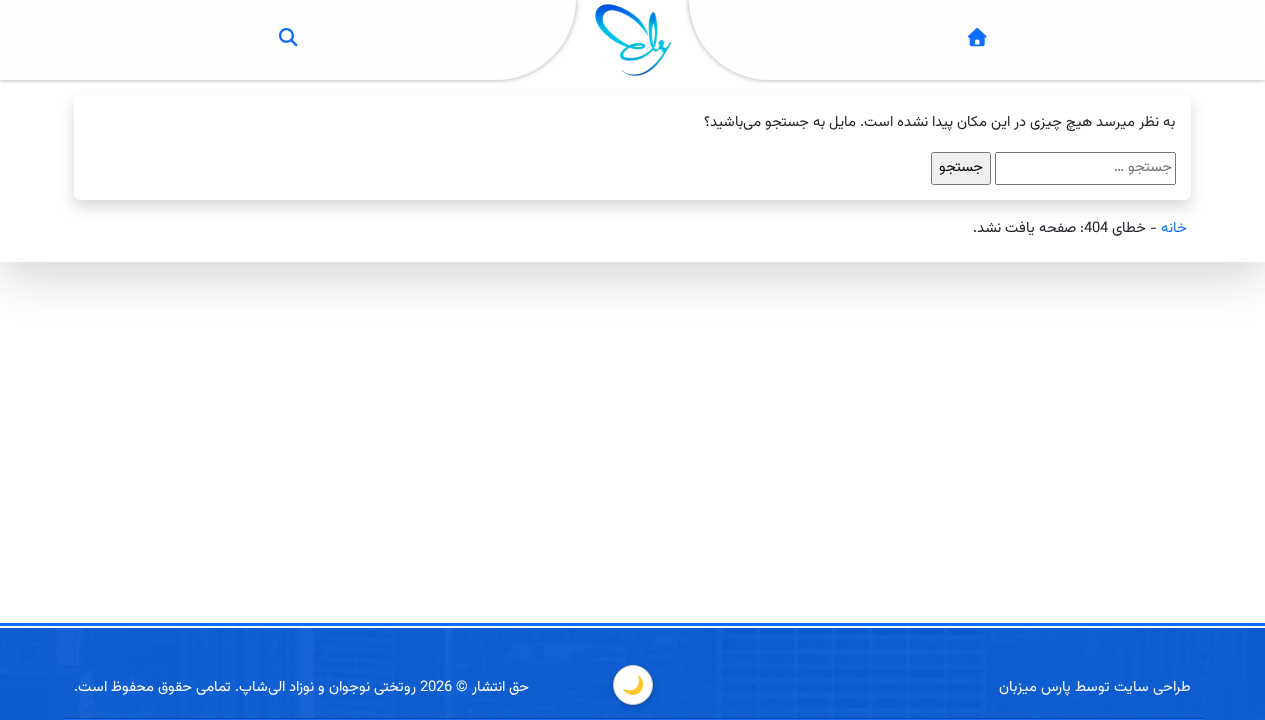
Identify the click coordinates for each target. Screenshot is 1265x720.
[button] (288, 40)
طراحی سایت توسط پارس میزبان (1095, 687)
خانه (1174, 228)
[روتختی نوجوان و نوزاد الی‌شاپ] (976, 40)
